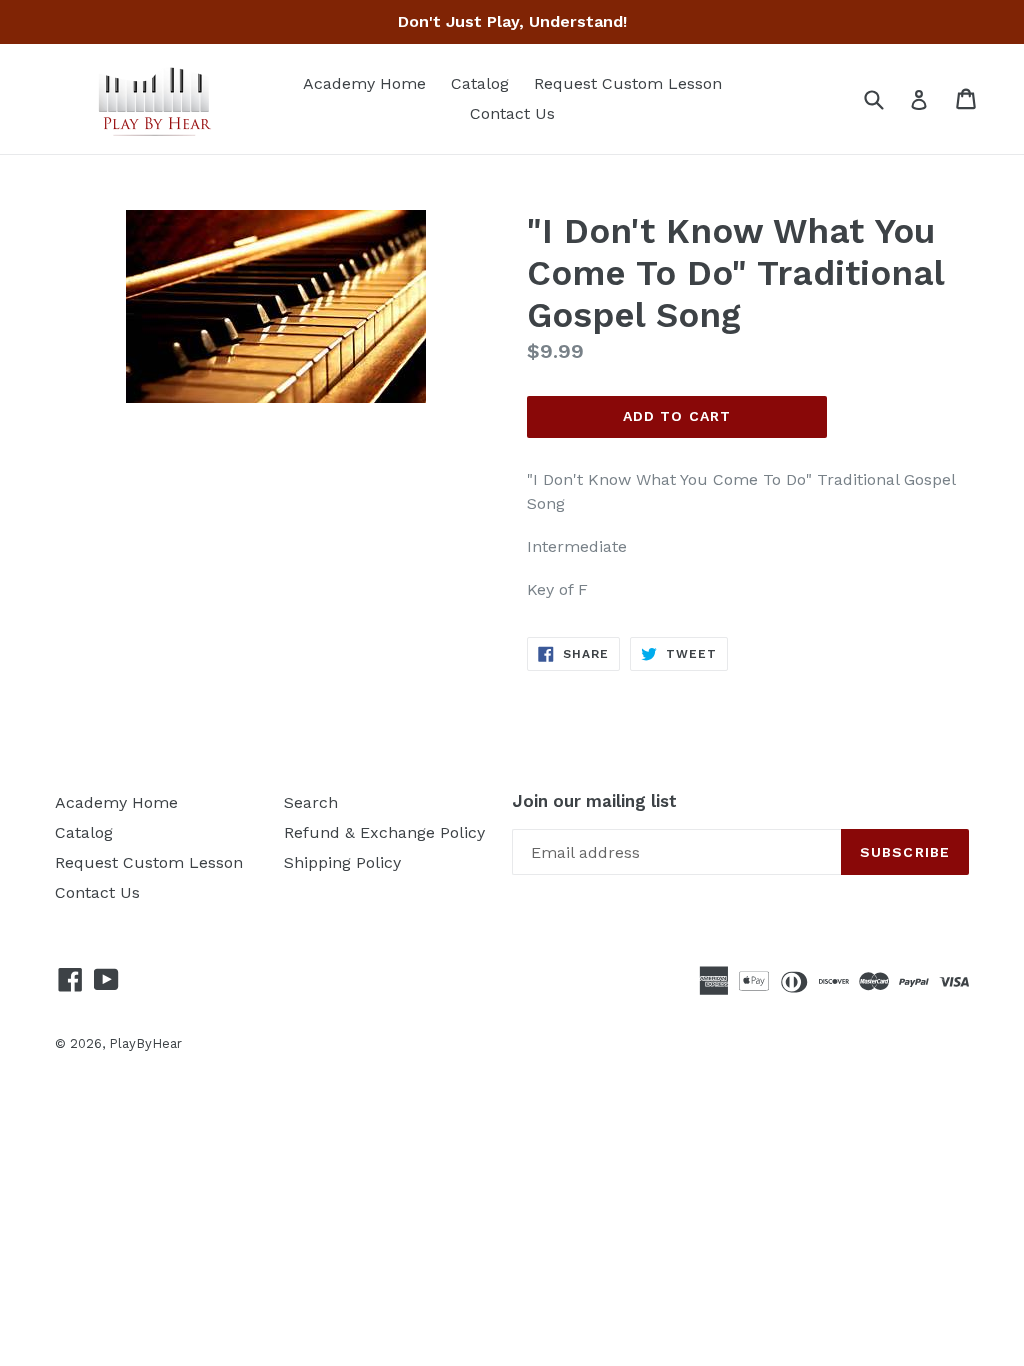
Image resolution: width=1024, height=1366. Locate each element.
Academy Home (364, 83)
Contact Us (512, 113)
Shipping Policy (342, 862)
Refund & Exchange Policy (384, 832)
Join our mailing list (594, 801)
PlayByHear (145, 1043)
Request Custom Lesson (628, 83)
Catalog (480, 83)
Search (311, 802)
